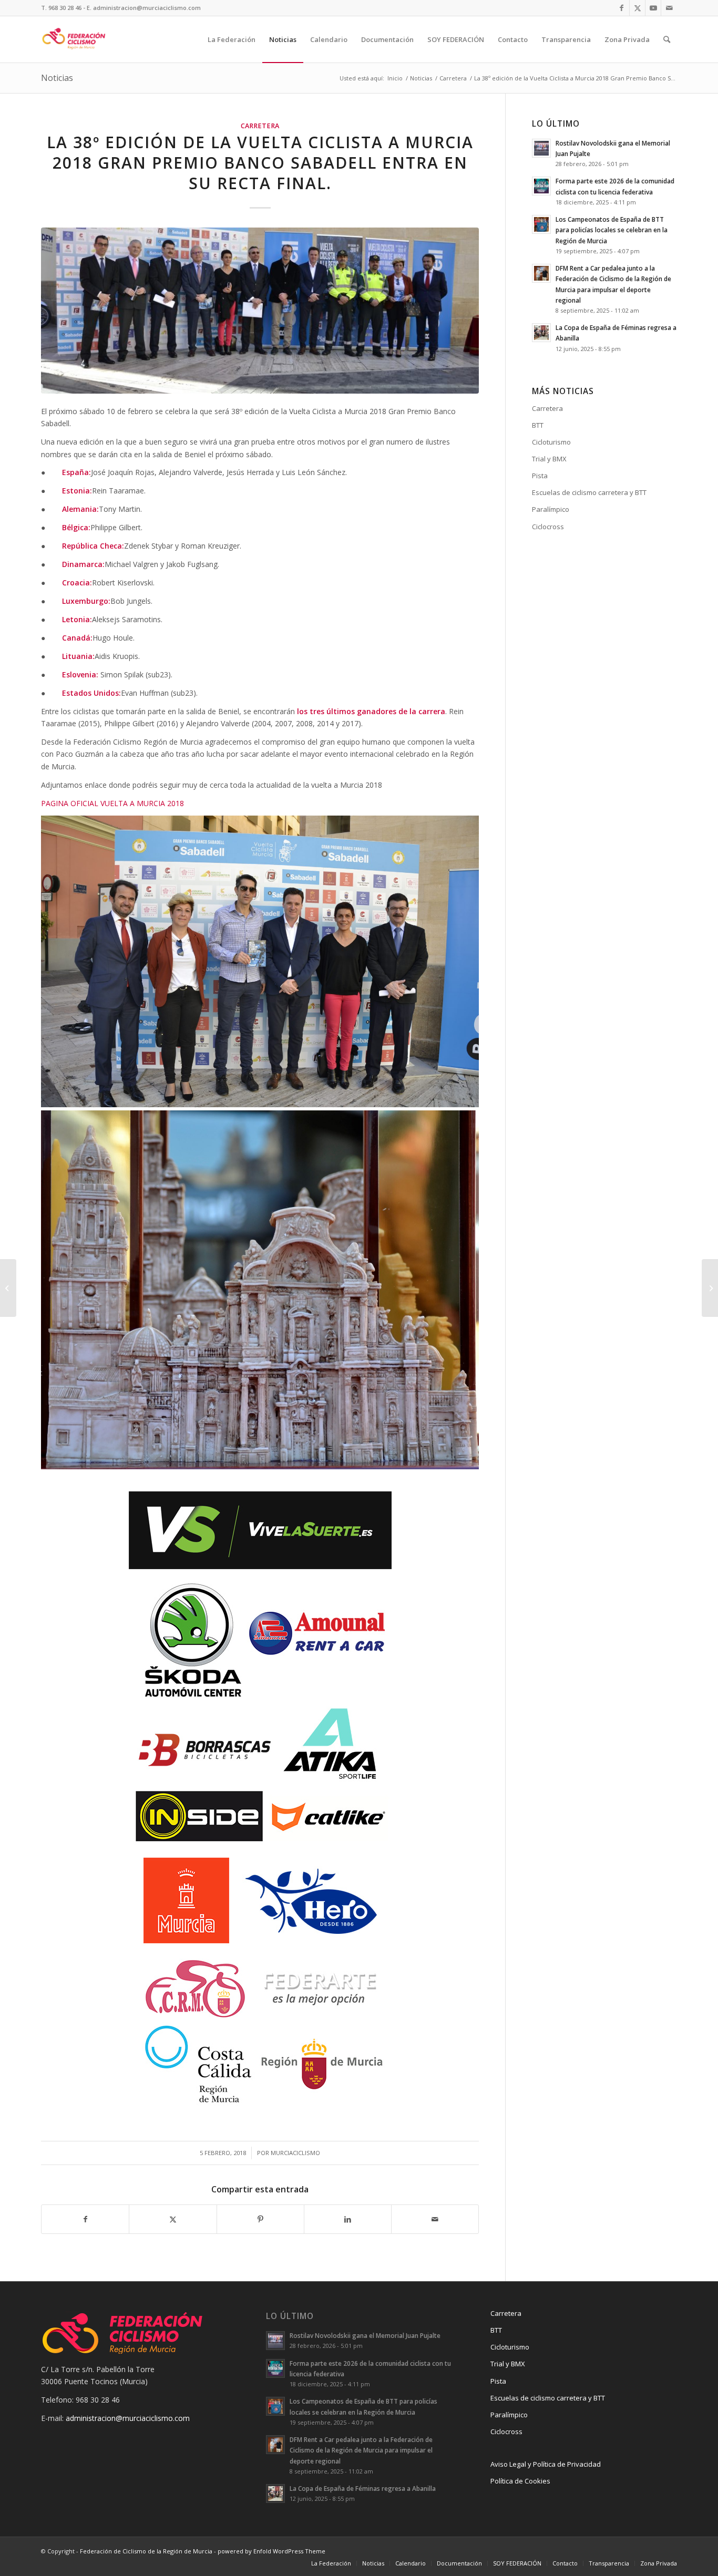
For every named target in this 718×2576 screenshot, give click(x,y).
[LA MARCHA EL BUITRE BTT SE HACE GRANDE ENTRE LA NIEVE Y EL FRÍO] (8, 1288)
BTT (538, 425)
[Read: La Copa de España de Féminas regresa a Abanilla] (541, 333)
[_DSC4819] (260, 311)
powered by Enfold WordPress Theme (271, 2551)
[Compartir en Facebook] (85, 2219)
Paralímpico (551, 509)
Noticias (57, 78)
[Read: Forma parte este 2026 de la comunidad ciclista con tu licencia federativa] (541, 186)
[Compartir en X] (173, 2219)
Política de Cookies (520, 2481)
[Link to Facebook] (622, 8)
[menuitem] (232, 39)
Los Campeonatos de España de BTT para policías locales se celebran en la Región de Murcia (612, 230)
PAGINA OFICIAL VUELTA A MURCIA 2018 (112, 803)
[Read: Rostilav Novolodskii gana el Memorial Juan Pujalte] (541, 148)
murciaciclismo (295, 2153)
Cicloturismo (551, 442)
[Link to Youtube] (653, 8)
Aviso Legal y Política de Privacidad (546, 2464)
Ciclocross (548, 527)
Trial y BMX (549, 459)
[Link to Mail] (669, 8)
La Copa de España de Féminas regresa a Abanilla (363, 2488)
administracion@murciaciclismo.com (128, 2418)
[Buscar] (667, 39)
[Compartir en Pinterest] (260, 2219)
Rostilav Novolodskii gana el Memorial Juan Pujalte (365, 2335)
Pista (540, 476)
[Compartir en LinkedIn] (348, 2219)
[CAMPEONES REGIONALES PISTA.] (710, 1288)
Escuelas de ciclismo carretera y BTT (589, 492)
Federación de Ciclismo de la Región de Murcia (146, 2551)
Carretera (260, 126)
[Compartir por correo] (435, 2219)
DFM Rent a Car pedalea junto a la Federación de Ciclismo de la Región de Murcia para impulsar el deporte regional (361, 2450)
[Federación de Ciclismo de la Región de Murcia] (74, 39)
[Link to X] (637, 8)
